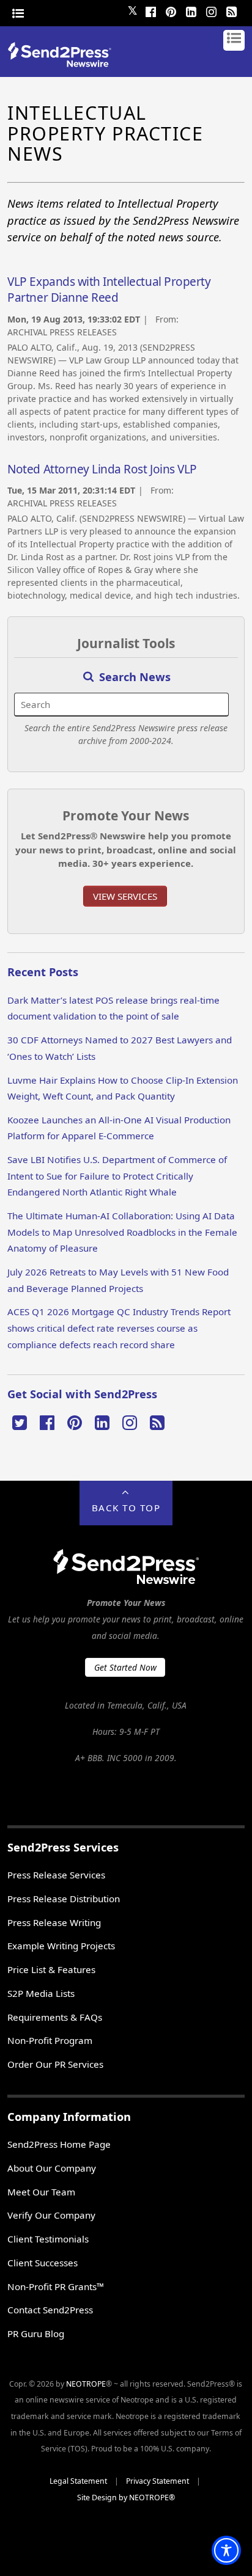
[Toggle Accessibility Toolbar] (226, 2550)
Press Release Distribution (64, 1899)
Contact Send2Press (50, 2310)
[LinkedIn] (191, 10)
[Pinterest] (171, 10)
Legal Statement (78, 2481)
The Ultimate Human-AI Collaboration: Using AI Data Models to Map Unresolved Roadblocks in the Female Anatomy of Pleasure (122, 1232)
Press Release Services (56, 1875)
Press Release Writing (54, 1922)
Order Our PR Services (55, 2064)
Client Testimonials (48, 2239)
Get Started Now (125, 1667)
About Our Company (52, 2168)
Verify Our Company (51, 2215)
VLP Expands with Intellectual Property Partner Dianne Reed (109, 290)
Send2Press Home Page (59, 2144)
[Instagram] (212, 10)
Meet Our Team (41, 2192)
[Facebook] (151, 10)
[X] (20, 1421)
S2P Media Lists (41, 1993)
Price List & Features (51, 1969)
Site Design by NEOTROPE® (126, 2498)
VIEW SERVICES (125, 896)
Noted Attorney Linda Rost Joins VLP (102, 469)
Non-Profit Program (50, 2040)
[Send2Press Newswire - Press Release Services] (64, 63)
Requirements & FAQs (55, 2017)
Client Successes (43, 2263)
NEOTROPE (86, 2384)
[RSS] (232, 10)
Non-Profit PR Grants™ (56, 2286)
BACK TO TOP (126, 1508)
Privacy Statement (157, 2481)
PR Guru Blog (36, 2333)
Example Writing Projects (61, 1946)
